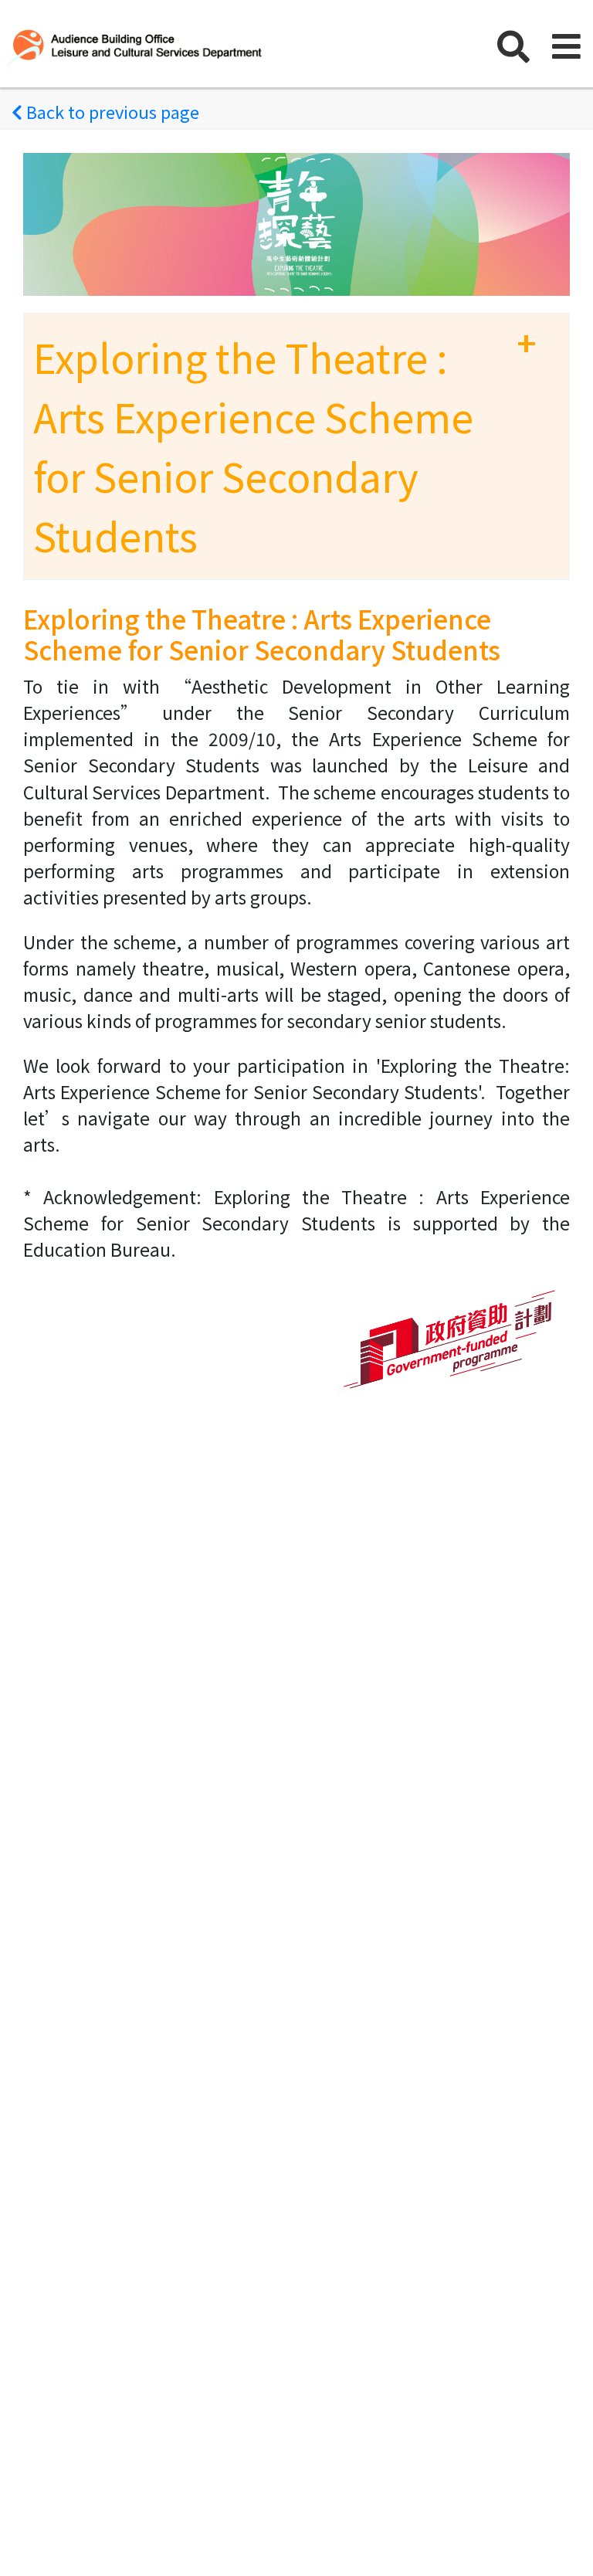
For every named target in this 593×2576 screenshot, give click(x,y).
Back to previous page (111, 111)
